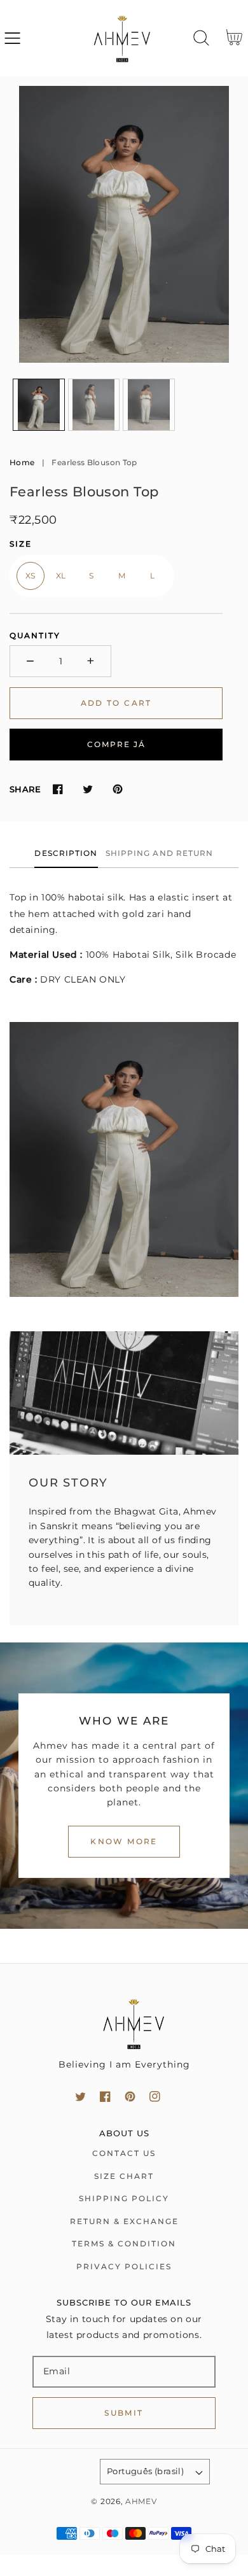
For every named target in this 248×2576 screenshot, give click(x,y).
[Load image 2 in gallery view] (94, 405)
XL (61, 576)
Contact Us (124, 2153)
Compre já (116, 744)
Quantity (35, 635)
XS (31, 576)
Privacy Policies (124, 2266)
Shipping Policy (124, 2198)
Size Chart (124, 2176)
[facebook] (105, 2096)
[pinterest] (130, 2096)
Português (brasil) (145, 2471)
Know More (124, 1841)
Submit (124, 2413)
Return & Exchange (124, 2221)
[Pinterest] (117, 789)
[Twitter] (87, 789)
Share (25, 789)
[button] (12, 38)
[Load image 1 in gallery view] (39, 405)
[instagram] (155, 2096)
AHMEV (141, 2502)
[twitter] (80, 2096)
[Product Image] (124, 225)
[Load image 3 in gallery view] (149, 405)
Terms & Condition (124, 2243)
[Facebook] (58, 789)
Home (22, 462)
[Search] (201, 38)
